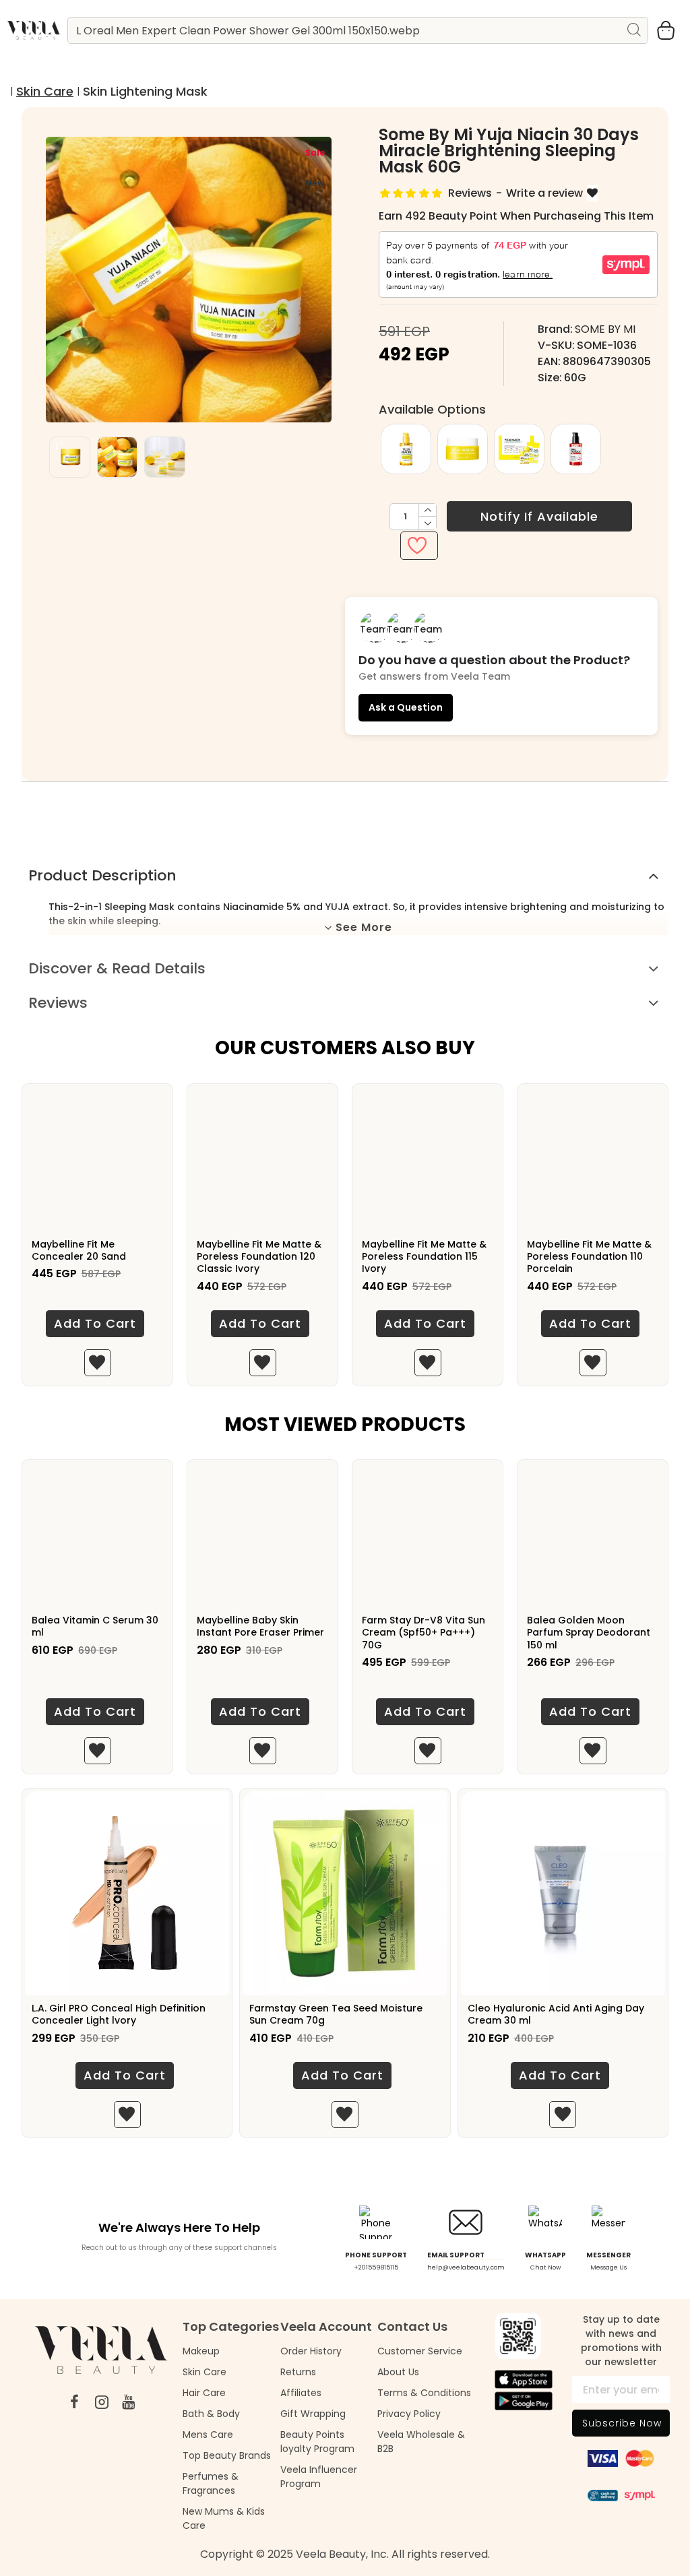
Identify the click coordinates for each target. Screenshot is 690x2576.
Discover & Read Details (117, 968)
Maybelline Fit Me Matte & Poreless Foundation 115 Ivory (424, 1257)
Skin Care (45, 91)
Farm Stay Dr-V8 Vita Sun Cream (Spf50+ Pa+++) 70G (424, 1633)
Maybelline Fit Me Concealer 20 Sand (79, 1250)
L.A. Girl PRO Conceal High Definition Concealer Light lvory (119, 2014)
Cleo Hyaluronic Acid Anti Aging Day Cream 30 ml (556, 2014)
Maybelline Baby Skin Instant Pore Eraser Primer (260, 1626)
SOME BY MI (605, 329)
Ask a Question (406, 707)
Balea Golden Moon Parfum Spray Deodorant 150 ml (589, 1633)
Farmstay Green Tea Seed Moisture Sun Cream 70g (336, 2014)
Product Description (102, 875)
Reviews (58, 1003)
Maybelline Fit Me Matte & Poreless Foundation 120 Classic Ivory (259, 1257)
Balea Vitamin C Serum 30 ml (95, 1626)
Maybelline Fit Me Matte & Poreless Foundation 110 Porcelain (589, 1257)
